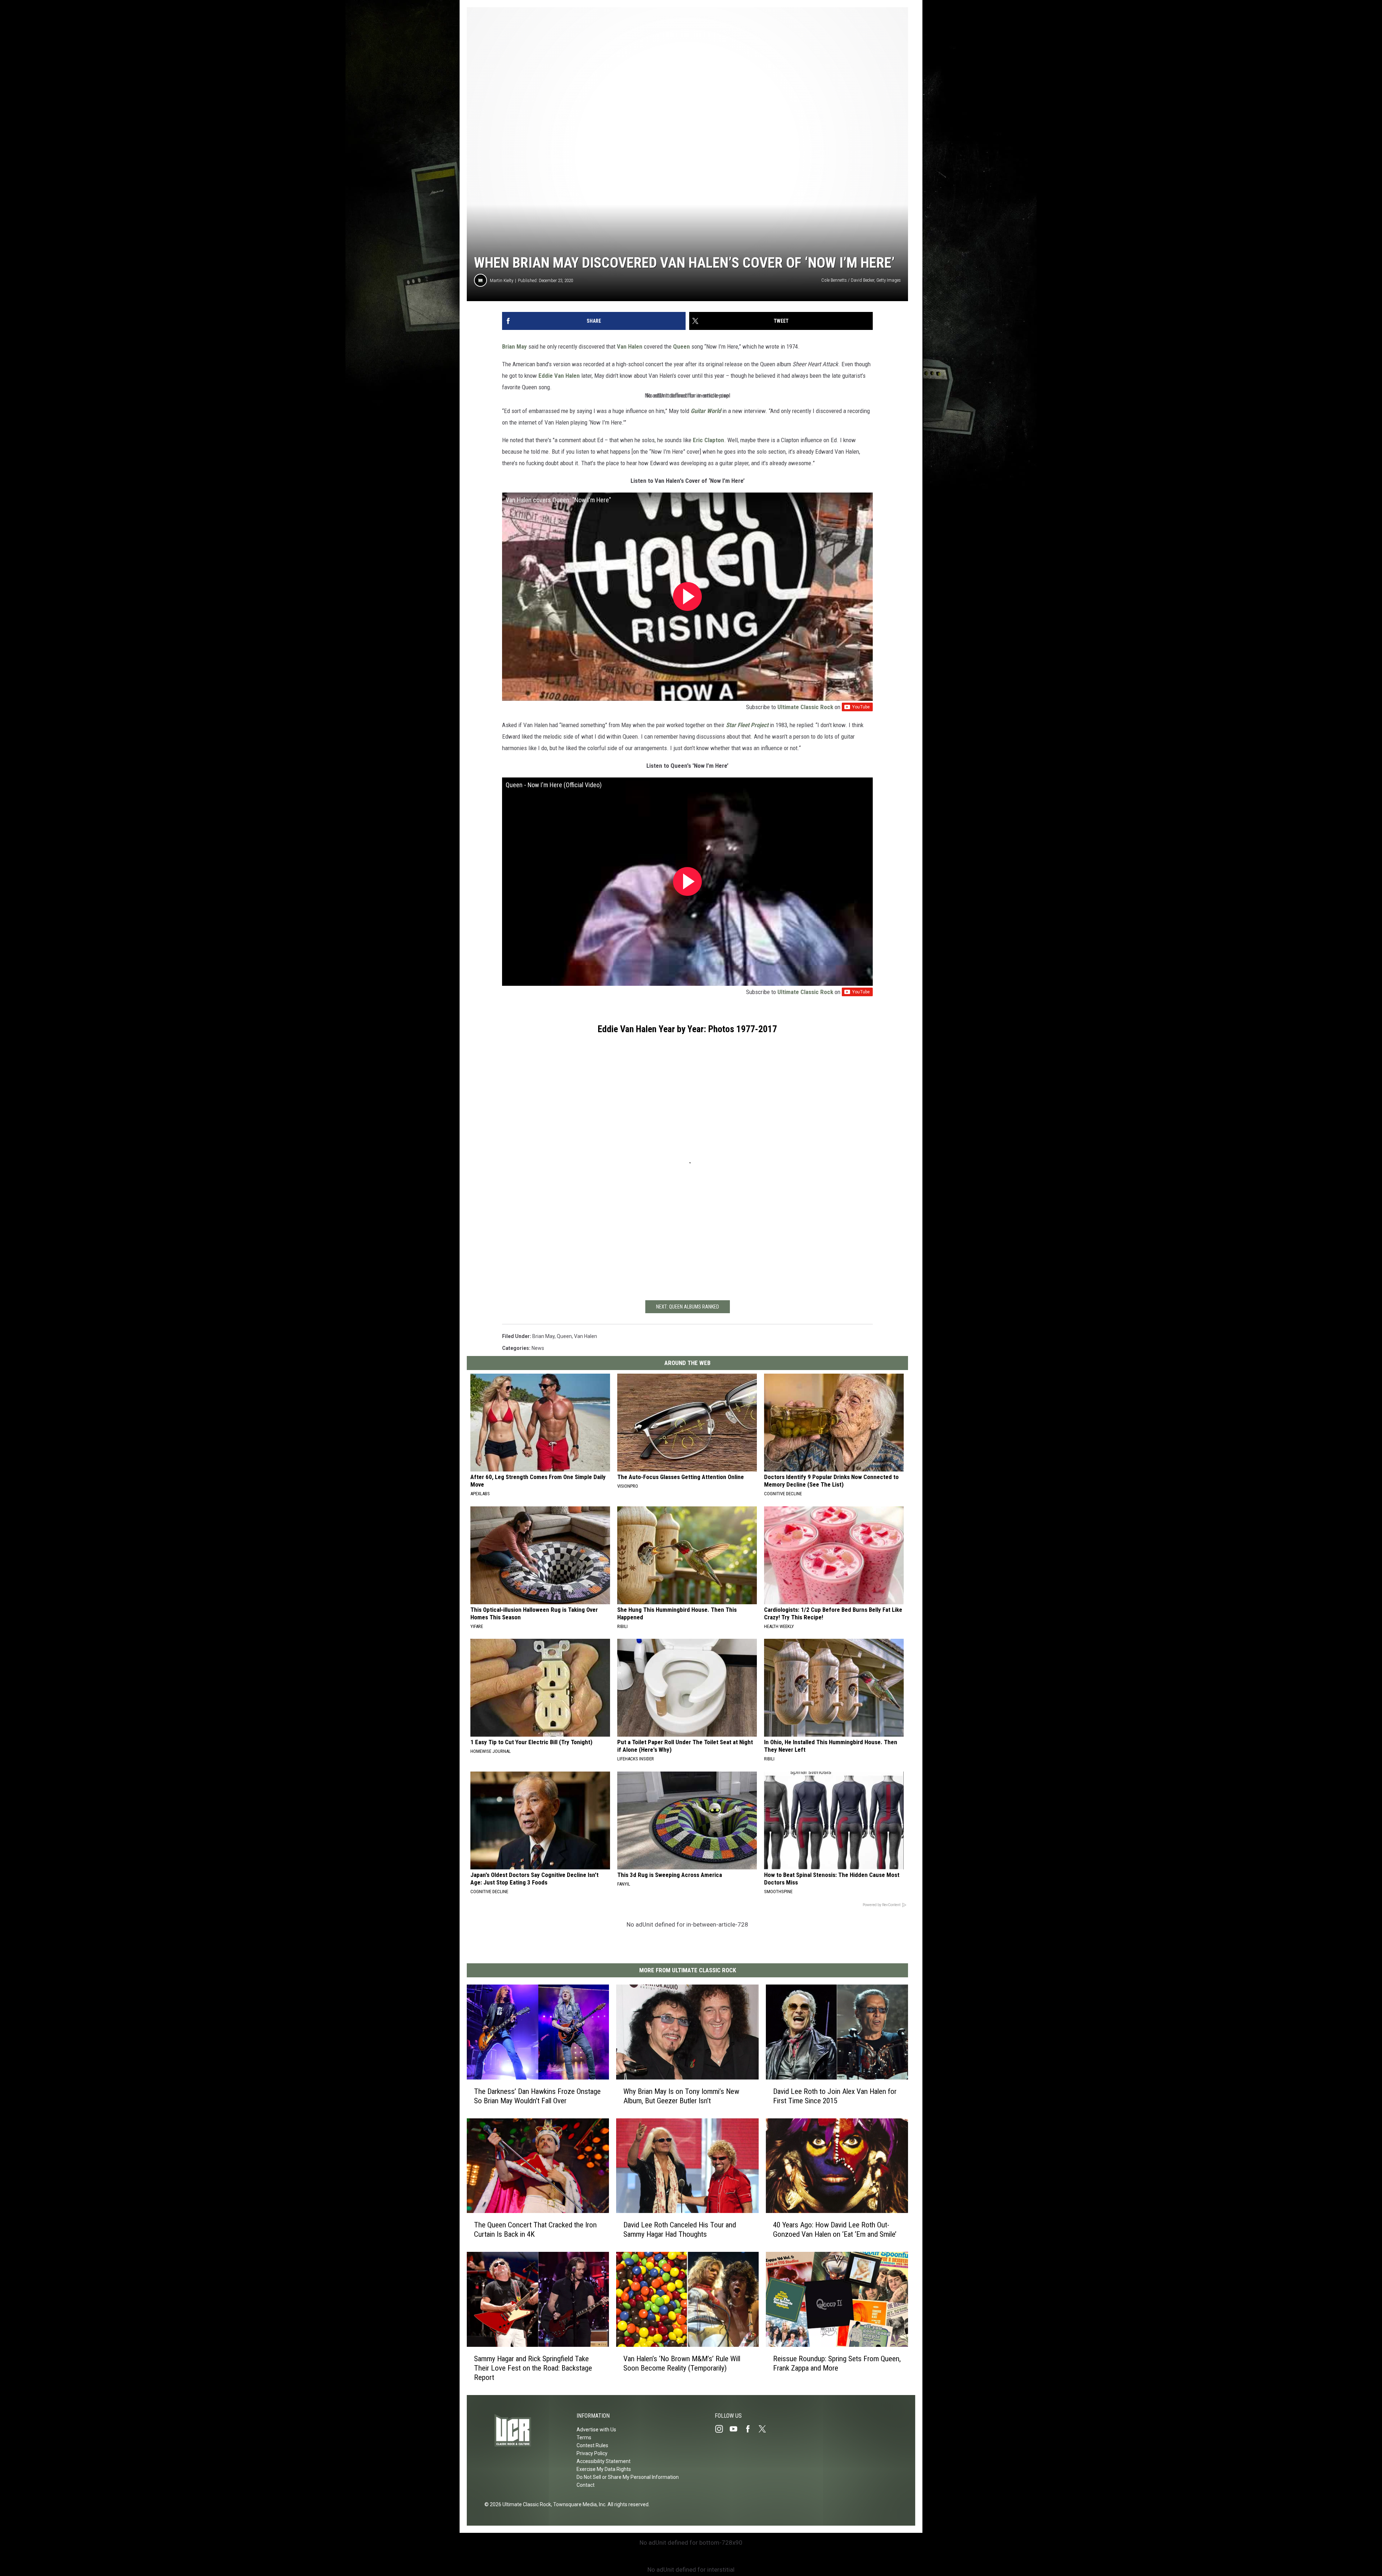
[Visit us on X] (765, 2429)
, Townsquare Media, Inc (578, 2504)
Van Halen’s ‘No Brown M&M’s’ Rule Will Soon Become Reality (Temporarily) (682, 2363)
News (538, 1348)
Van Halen (630, 346)
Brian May (514, 346)
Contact (586, 2485)
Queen (681, 346)
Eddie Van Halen (559, 376)
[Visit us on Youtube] (736, 2429)
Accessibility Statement (604, 2461)
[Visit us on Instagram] (722, 2429)
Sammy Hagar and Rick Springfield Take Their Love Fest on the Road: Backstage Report (533, 2368)
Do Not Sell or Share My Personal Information (628, 2477)
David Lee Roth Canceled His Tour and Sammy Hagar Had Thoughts (680, 2230)
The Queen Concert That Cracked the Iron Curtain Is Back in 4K (535, 2230)
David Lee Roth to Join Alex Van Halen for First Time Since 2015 (835, 2096)
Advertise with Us (596, 2430)
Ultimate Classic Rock (805, 707)
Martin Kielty (502, 280)
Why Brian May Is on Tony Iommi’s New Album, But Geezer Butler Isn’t (681, 2096)
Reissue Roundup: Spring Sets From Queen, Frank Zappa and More (837, 2363)
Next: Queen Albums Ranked (688, 1307)
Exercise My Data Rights (604, 2469)
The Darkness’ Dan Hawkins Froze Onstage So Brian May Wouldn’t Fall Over (537, 2096)
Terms (584, 2437)
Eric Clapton (708, 440)
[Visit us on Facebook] (751, 2429)
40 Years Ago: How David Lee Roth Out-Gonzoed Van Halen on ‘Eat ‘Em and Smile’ (835, 2230)
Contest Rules (592, 2445)
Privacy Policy (592, 2453)
